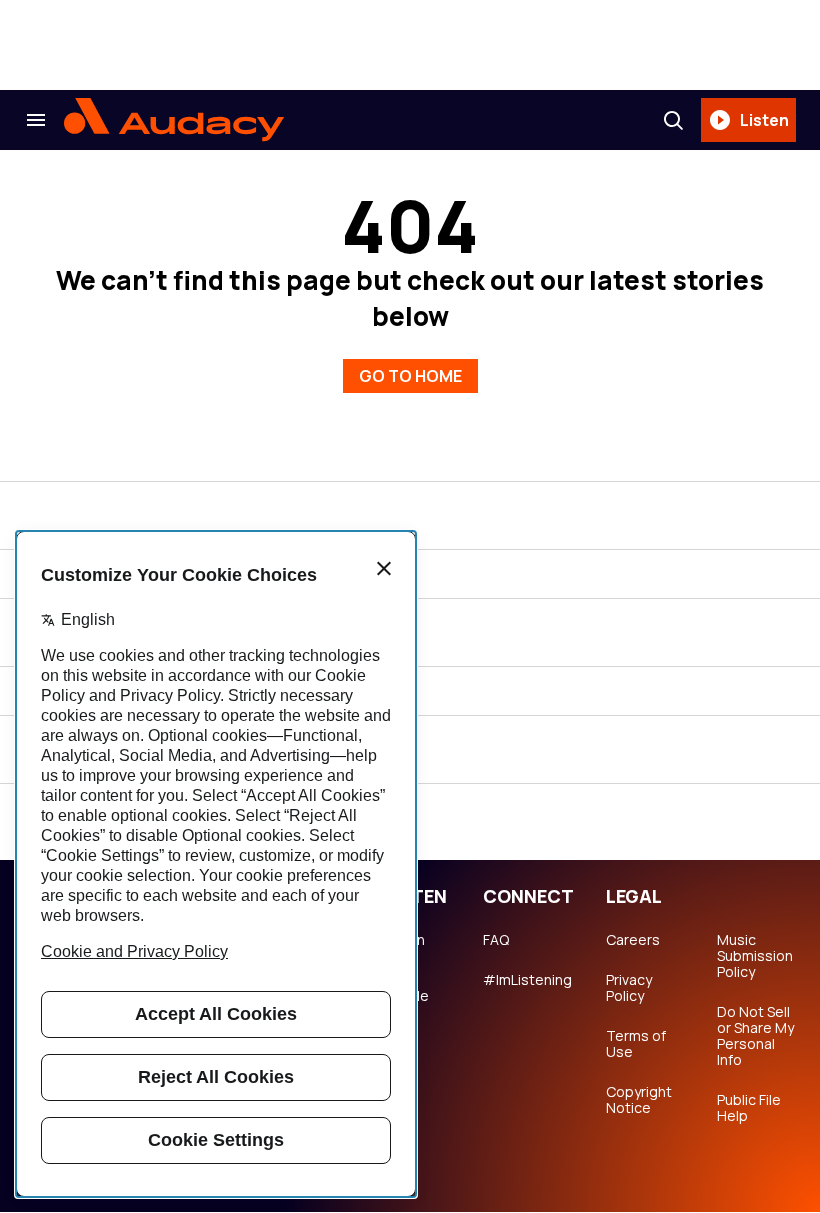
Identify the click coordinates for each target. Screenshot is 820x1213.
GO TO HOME (410, 376)
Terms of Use (636, 1044)
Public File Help (749, 1108)
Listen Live (404, 948)
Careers (633, 940)
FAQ (496, 940)
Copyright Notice (639, 1100)
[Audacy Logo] (174, 120)
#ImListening (527, 980)
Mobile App (406, 1004)
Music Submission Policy (755, 956)
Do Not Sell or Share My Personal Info (755, 1036)
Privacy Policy (629, 988)
